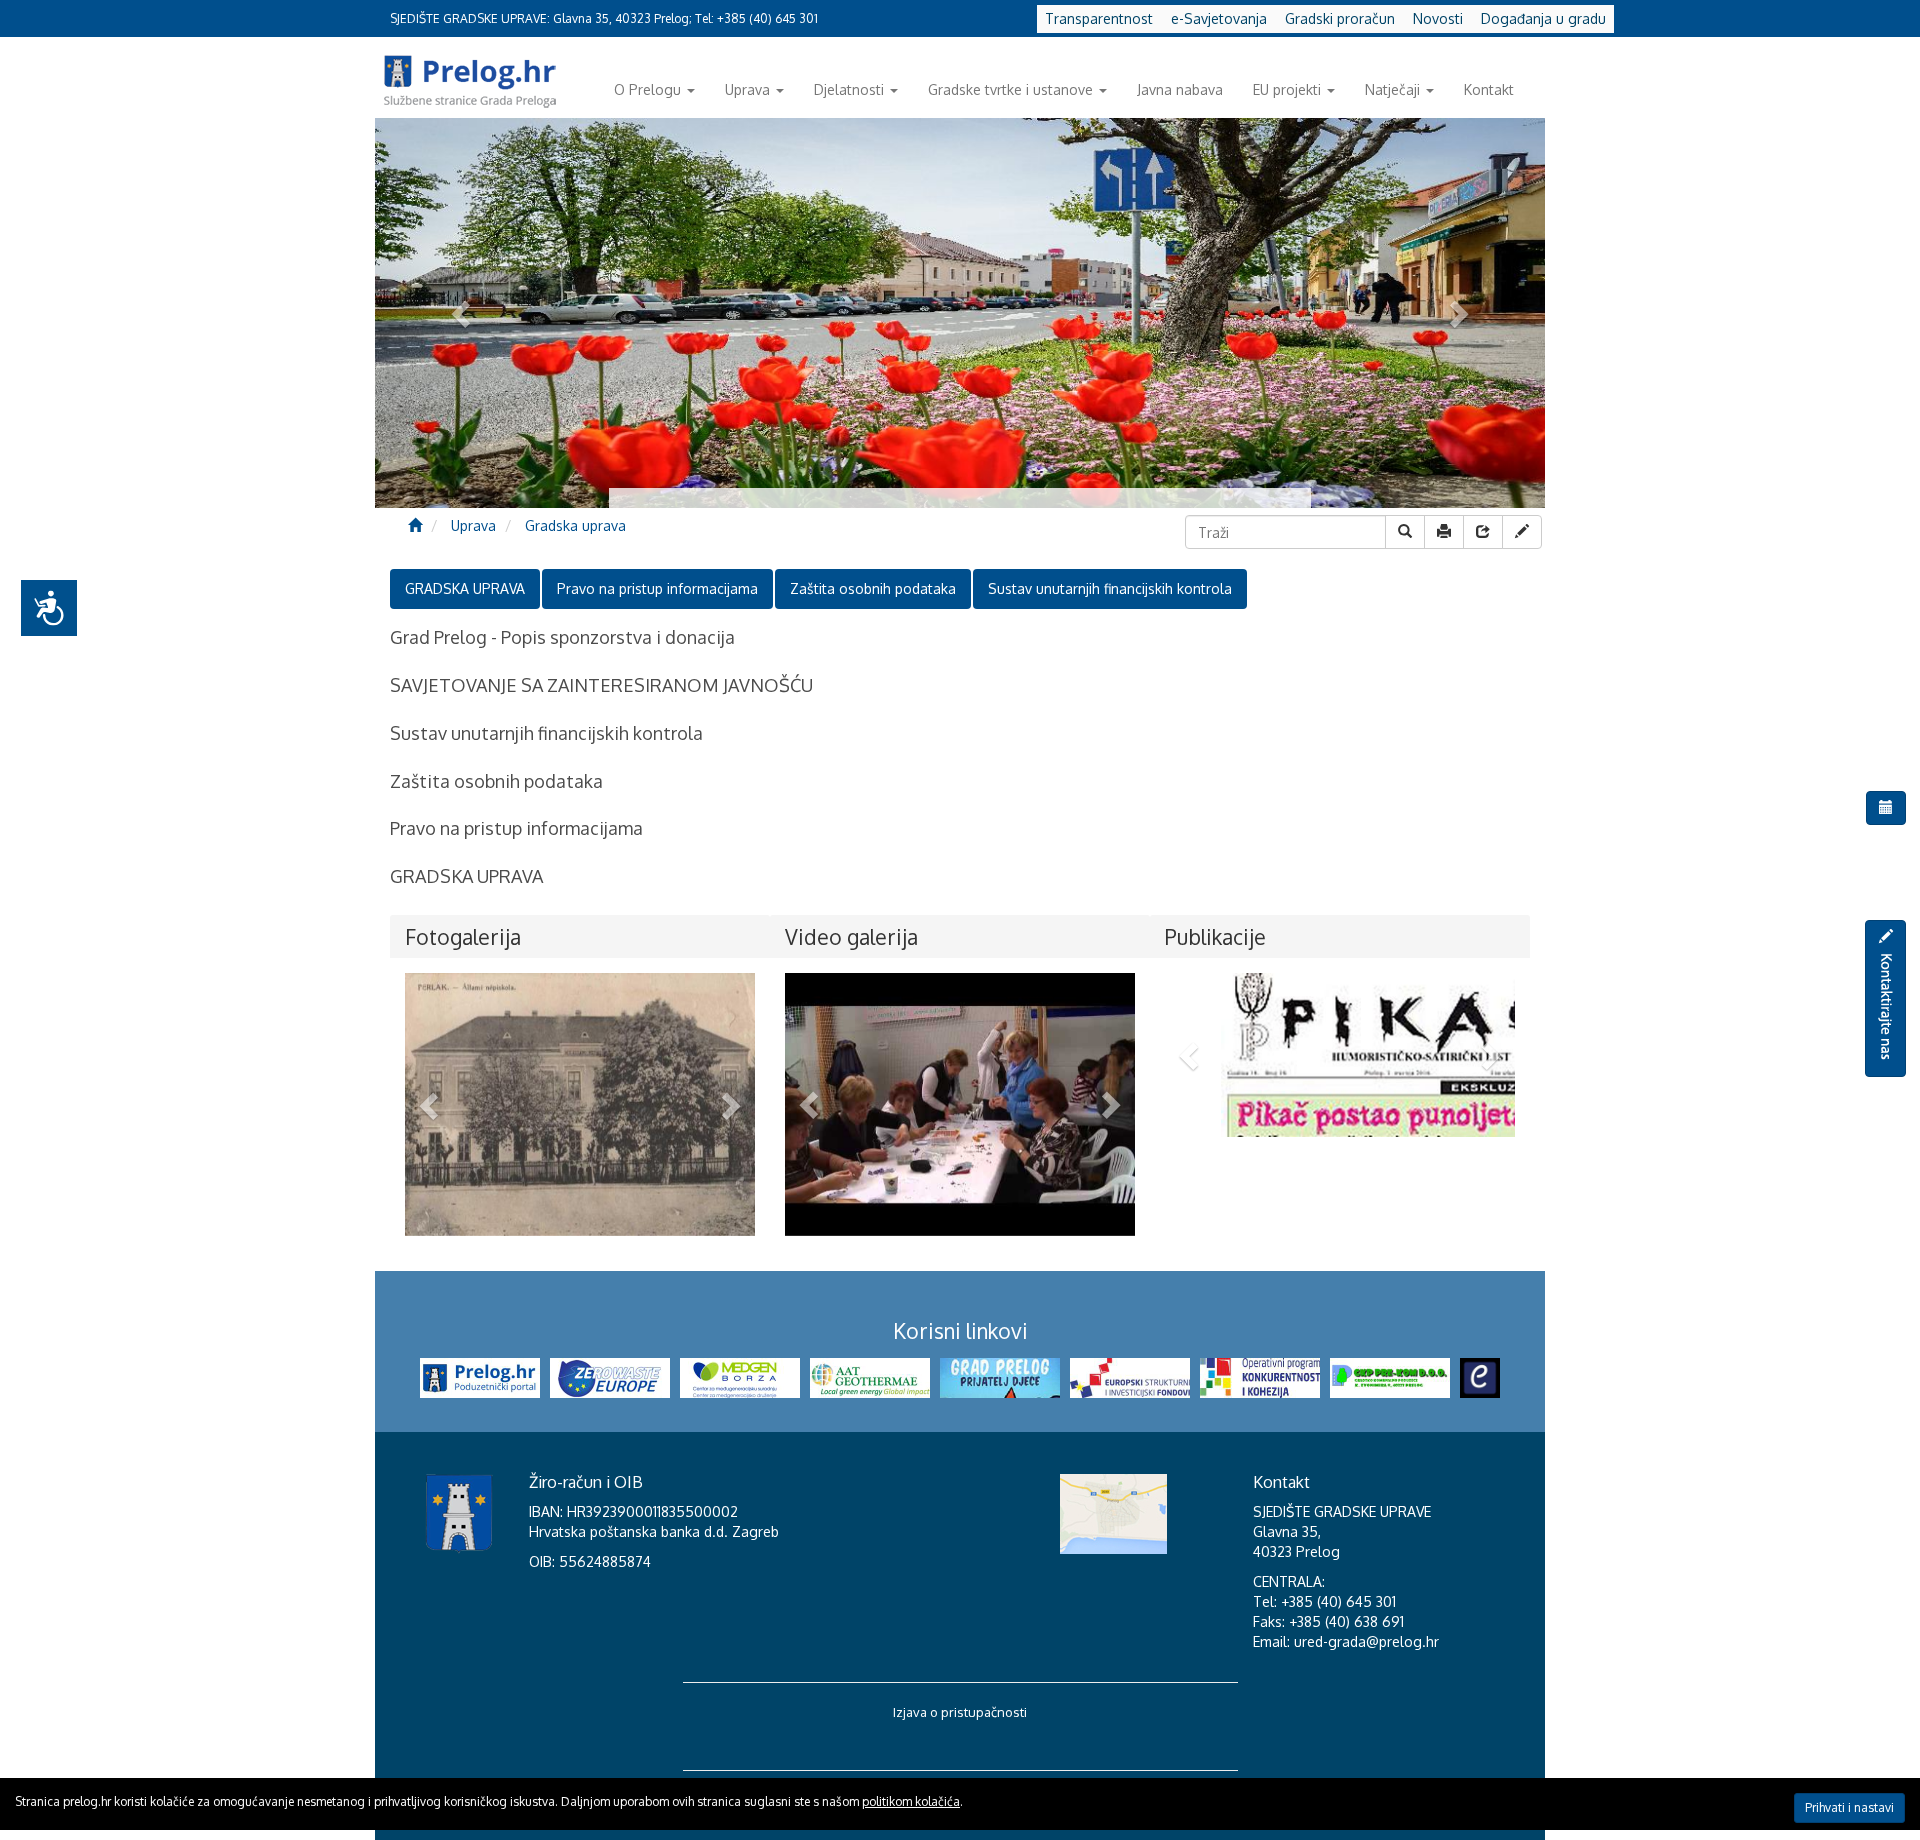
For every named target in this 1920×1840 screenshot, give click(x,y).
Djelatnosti (849, 89)
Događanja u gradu (1543, 18)
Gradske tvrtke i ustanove (1010, 89)
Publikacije (1215, 936)
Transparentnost (1099, 18)
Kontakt (1489, 89)
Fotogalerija (463, 936)
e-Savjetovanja (1219, 18)
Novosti (1438, 18)
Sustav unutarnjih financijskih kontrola (1110, 588)
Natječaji (1392, 89)
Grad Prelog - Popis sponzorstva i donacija (562, 637)
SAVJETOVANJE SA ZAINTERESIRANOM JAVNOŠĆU (601, 685)
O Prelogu (647, 89)
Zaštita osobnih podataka (873, 588)
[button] (431, 1104)
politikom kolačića (911, 1801)
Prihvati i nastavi (1849, 1807)
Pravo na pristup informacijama (657, 588)
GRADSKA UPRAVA (465, 588)
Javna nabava (1180, 89)
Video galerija (851, 936)
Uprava (747, 89)
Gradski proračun (1340, 18)
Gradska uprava (575, 525)
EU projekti (1287, 89)
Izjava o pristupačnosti (960, 1712)
